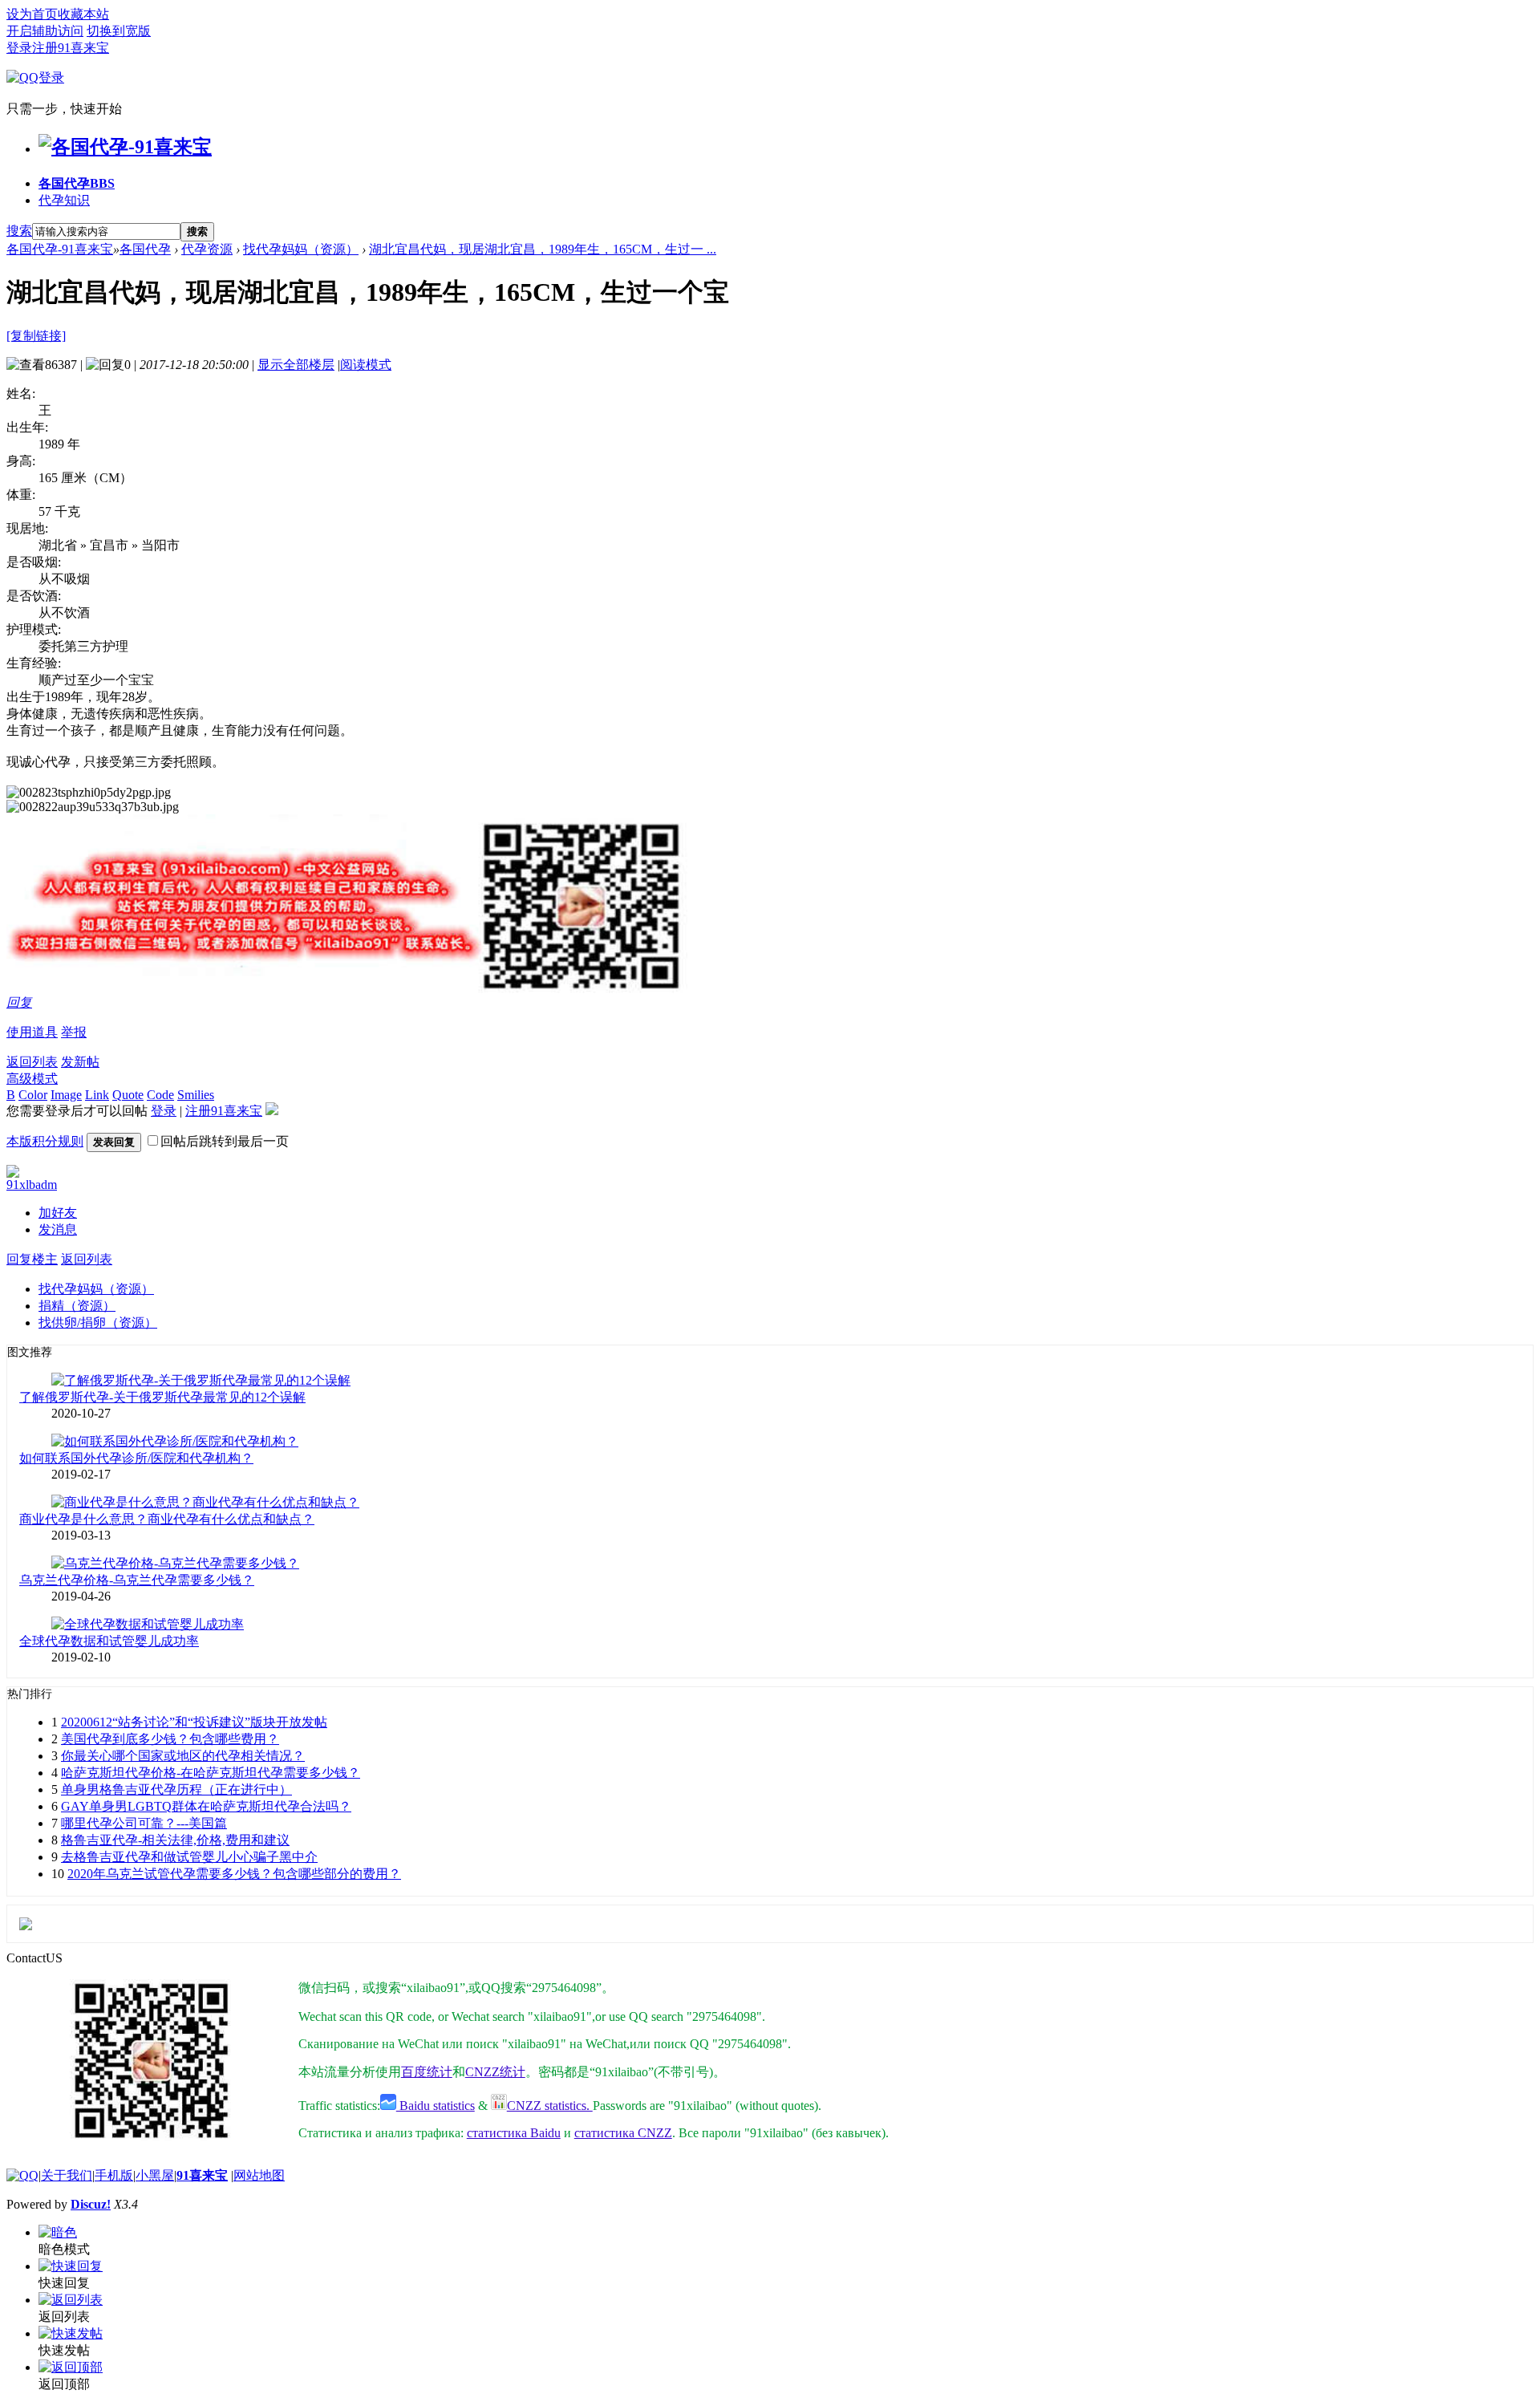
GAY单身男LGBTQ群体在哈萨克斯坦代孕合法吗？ (206, 1806)
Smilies (196, 1095)
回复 (19, 1002)
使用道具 (32, 1032)
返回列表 (32, 1062)
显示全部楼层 (296, 365)
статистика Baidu (514, 2133)
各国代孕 (77, 183)
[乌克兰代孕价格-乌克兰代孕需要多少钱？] (175, 1563)
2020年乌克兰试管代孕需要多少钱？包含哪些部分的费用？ (234, 1874)
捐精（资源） (77, 1306)
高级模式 (32, 1079)
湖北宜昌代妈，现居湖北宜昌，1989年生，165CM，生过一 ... (543, 249)
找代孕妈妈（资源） (301, 249)
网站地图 (259, 2175)
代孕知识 (64, 200)
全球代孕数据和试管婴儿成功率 (109, 1641)
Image (66, 1095)
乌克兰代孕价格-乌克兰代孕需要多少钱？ (137, 1580)
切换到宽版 (119, 31)
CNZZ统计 (495, 2072)
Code (160, 1095)
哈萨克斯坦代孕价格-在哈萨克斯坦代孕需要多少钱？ (211, 1773)
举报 (74, 1032)
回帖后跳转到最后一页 (225, 1141)
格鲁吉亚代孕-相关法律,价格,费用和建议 (175, 1840)
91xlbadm (32, 1185)
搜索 (19, 231)
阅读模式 (366, 365)
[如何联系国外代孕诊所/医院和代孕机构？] (175, 1441)
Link (97, 1095)
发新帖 (80, 1062)
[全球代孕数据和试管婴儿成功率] (148, 1624)
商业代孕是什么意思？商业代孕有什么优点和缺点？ (167, 1519)
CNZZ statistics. (550, 2106)
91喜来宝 (202, 2175)
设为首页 (32, 14)
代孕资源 (207, 249)
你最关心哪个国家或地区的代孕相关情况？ (183, 1756)
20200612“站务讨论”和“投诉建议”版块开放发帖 (194, 1722)
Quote (128, 1095)
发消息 (58, 1229)
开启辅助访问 (45, 31)
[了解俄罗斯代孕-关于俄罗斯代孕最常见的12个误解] (201, 1380)
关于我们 (67, 2175)
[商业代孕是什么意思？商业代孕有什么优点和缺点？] (205, 1502)
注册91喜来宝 (71, 48)
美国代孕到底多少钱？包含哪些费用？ (170, 1739)
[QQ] (22, 2175)
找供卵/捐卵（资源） (98, 1323)
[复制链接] (36, 336)
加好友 (58, 1213)
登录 (19, 48)
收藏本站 (83, 14)
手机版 (114, 2175)
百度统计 (427, 2072)
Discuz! (91, 2204)
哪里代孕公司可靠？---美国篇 (144, 1823)
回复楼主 (32, 1259)
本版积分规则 (45, 1141)
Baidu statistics (436, 2106)
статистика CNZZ (623, 2133)
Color (33, 1095)
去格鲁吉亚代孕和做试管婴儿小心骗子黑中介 (189, 1857)
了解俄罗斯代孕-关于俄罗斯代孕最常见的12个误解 (162, 1397)
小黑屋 (155, 2175)
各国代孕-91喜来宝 (60, 249)
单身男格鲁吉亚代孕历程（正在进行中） (176, 1789)
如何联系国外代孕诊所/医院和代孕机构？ (136, 1458)
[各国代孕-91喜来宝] (125, 147)
